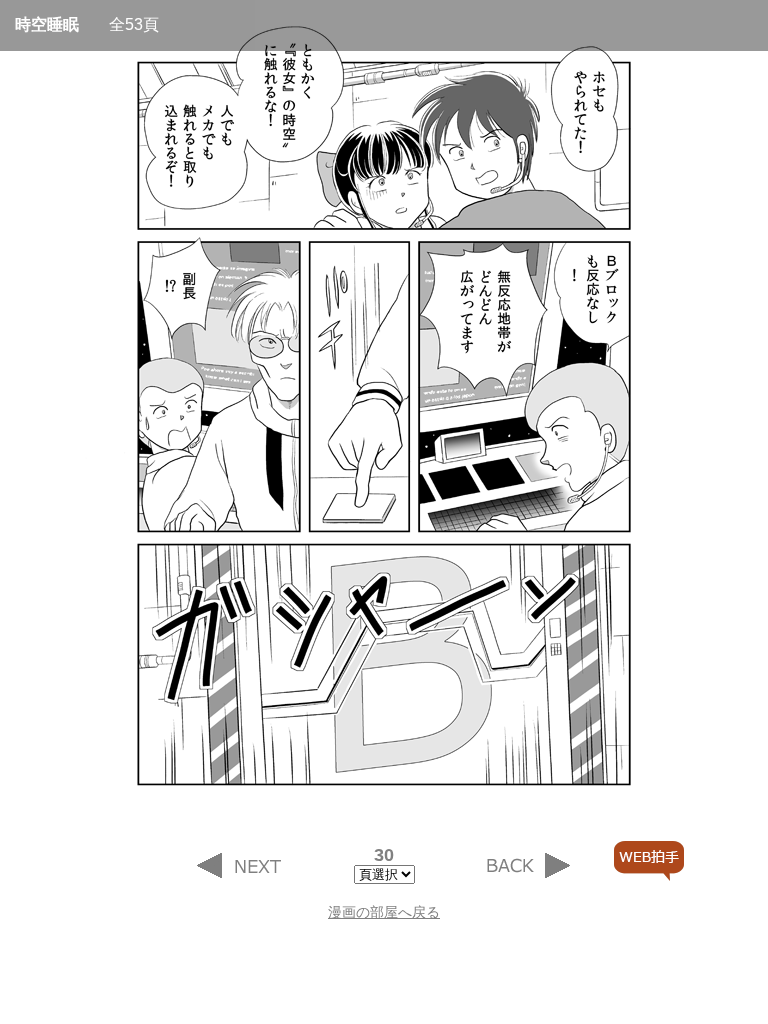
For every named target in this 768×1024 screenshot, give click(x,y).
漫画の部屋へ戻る (384, 912)
